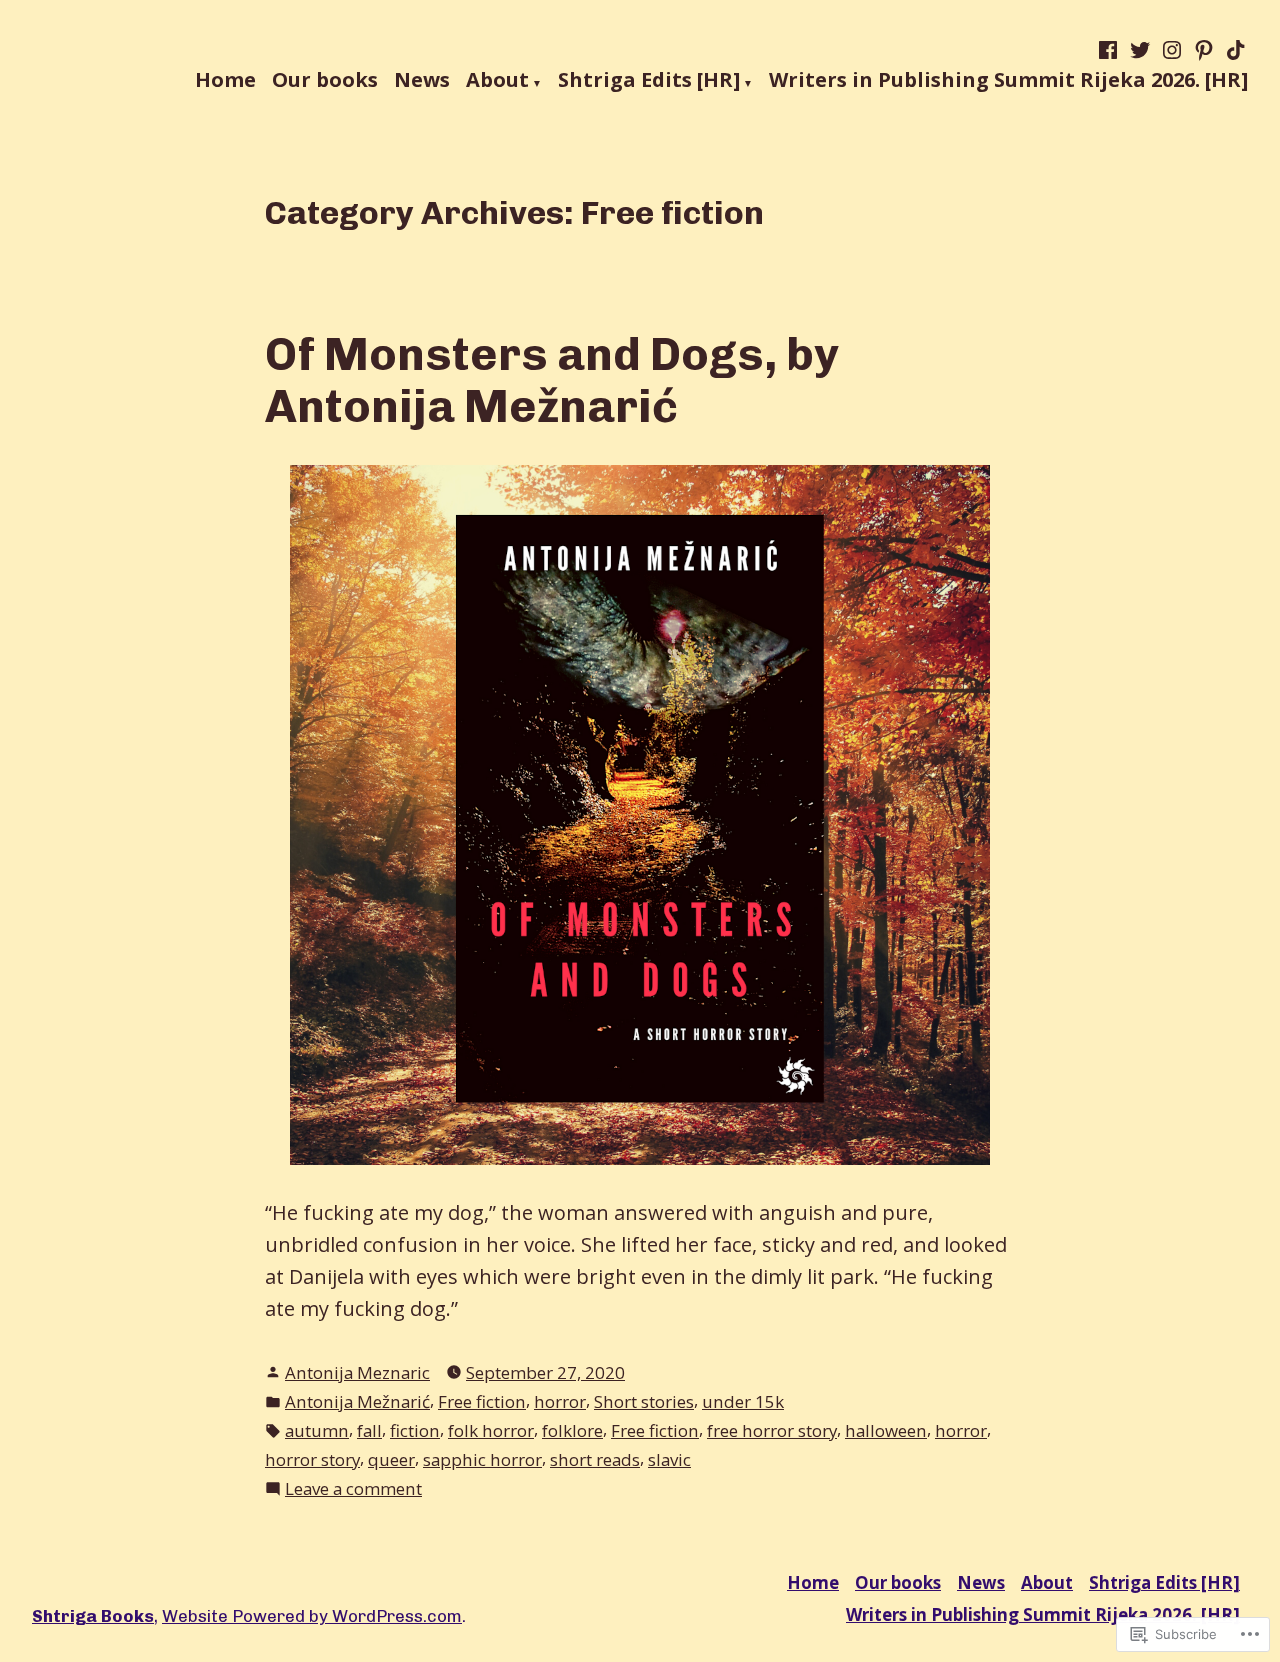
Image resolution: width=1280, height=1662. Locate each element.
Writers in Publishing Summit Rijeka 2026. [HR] (1008, 81)
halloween (886, 1430)
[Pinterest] (1204, 50)
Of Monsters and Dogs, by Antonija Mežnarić (552, 380)
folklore (572, 1430)
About (497, 81)
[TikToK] (1234, 50)
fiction (415, 1430)
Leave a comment (353, 1489)
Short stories (644, 1401)
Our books (325, 81)
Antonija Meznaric (357, 1372)
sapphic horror (482, 1459)
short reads (595, 1459)
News (422, 81)
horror (560, 1401)
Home (225, 81)
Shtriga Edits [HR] (649, 81)
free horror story (772, 1430)
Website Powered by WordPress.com (312, 1616)
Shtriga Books (93, 1616)
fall (369, 1430)
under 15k (743, 1401)
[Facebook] (1110, 50)
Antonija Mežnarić (357, 1401)
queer (391, 1459)
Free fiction (482, 1401)
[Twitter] (1140, 50)
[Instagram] (1172, 50)
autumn (317, 1430)
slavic (669, 1459)
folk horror (491, 1430)
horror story (312, 1459)
